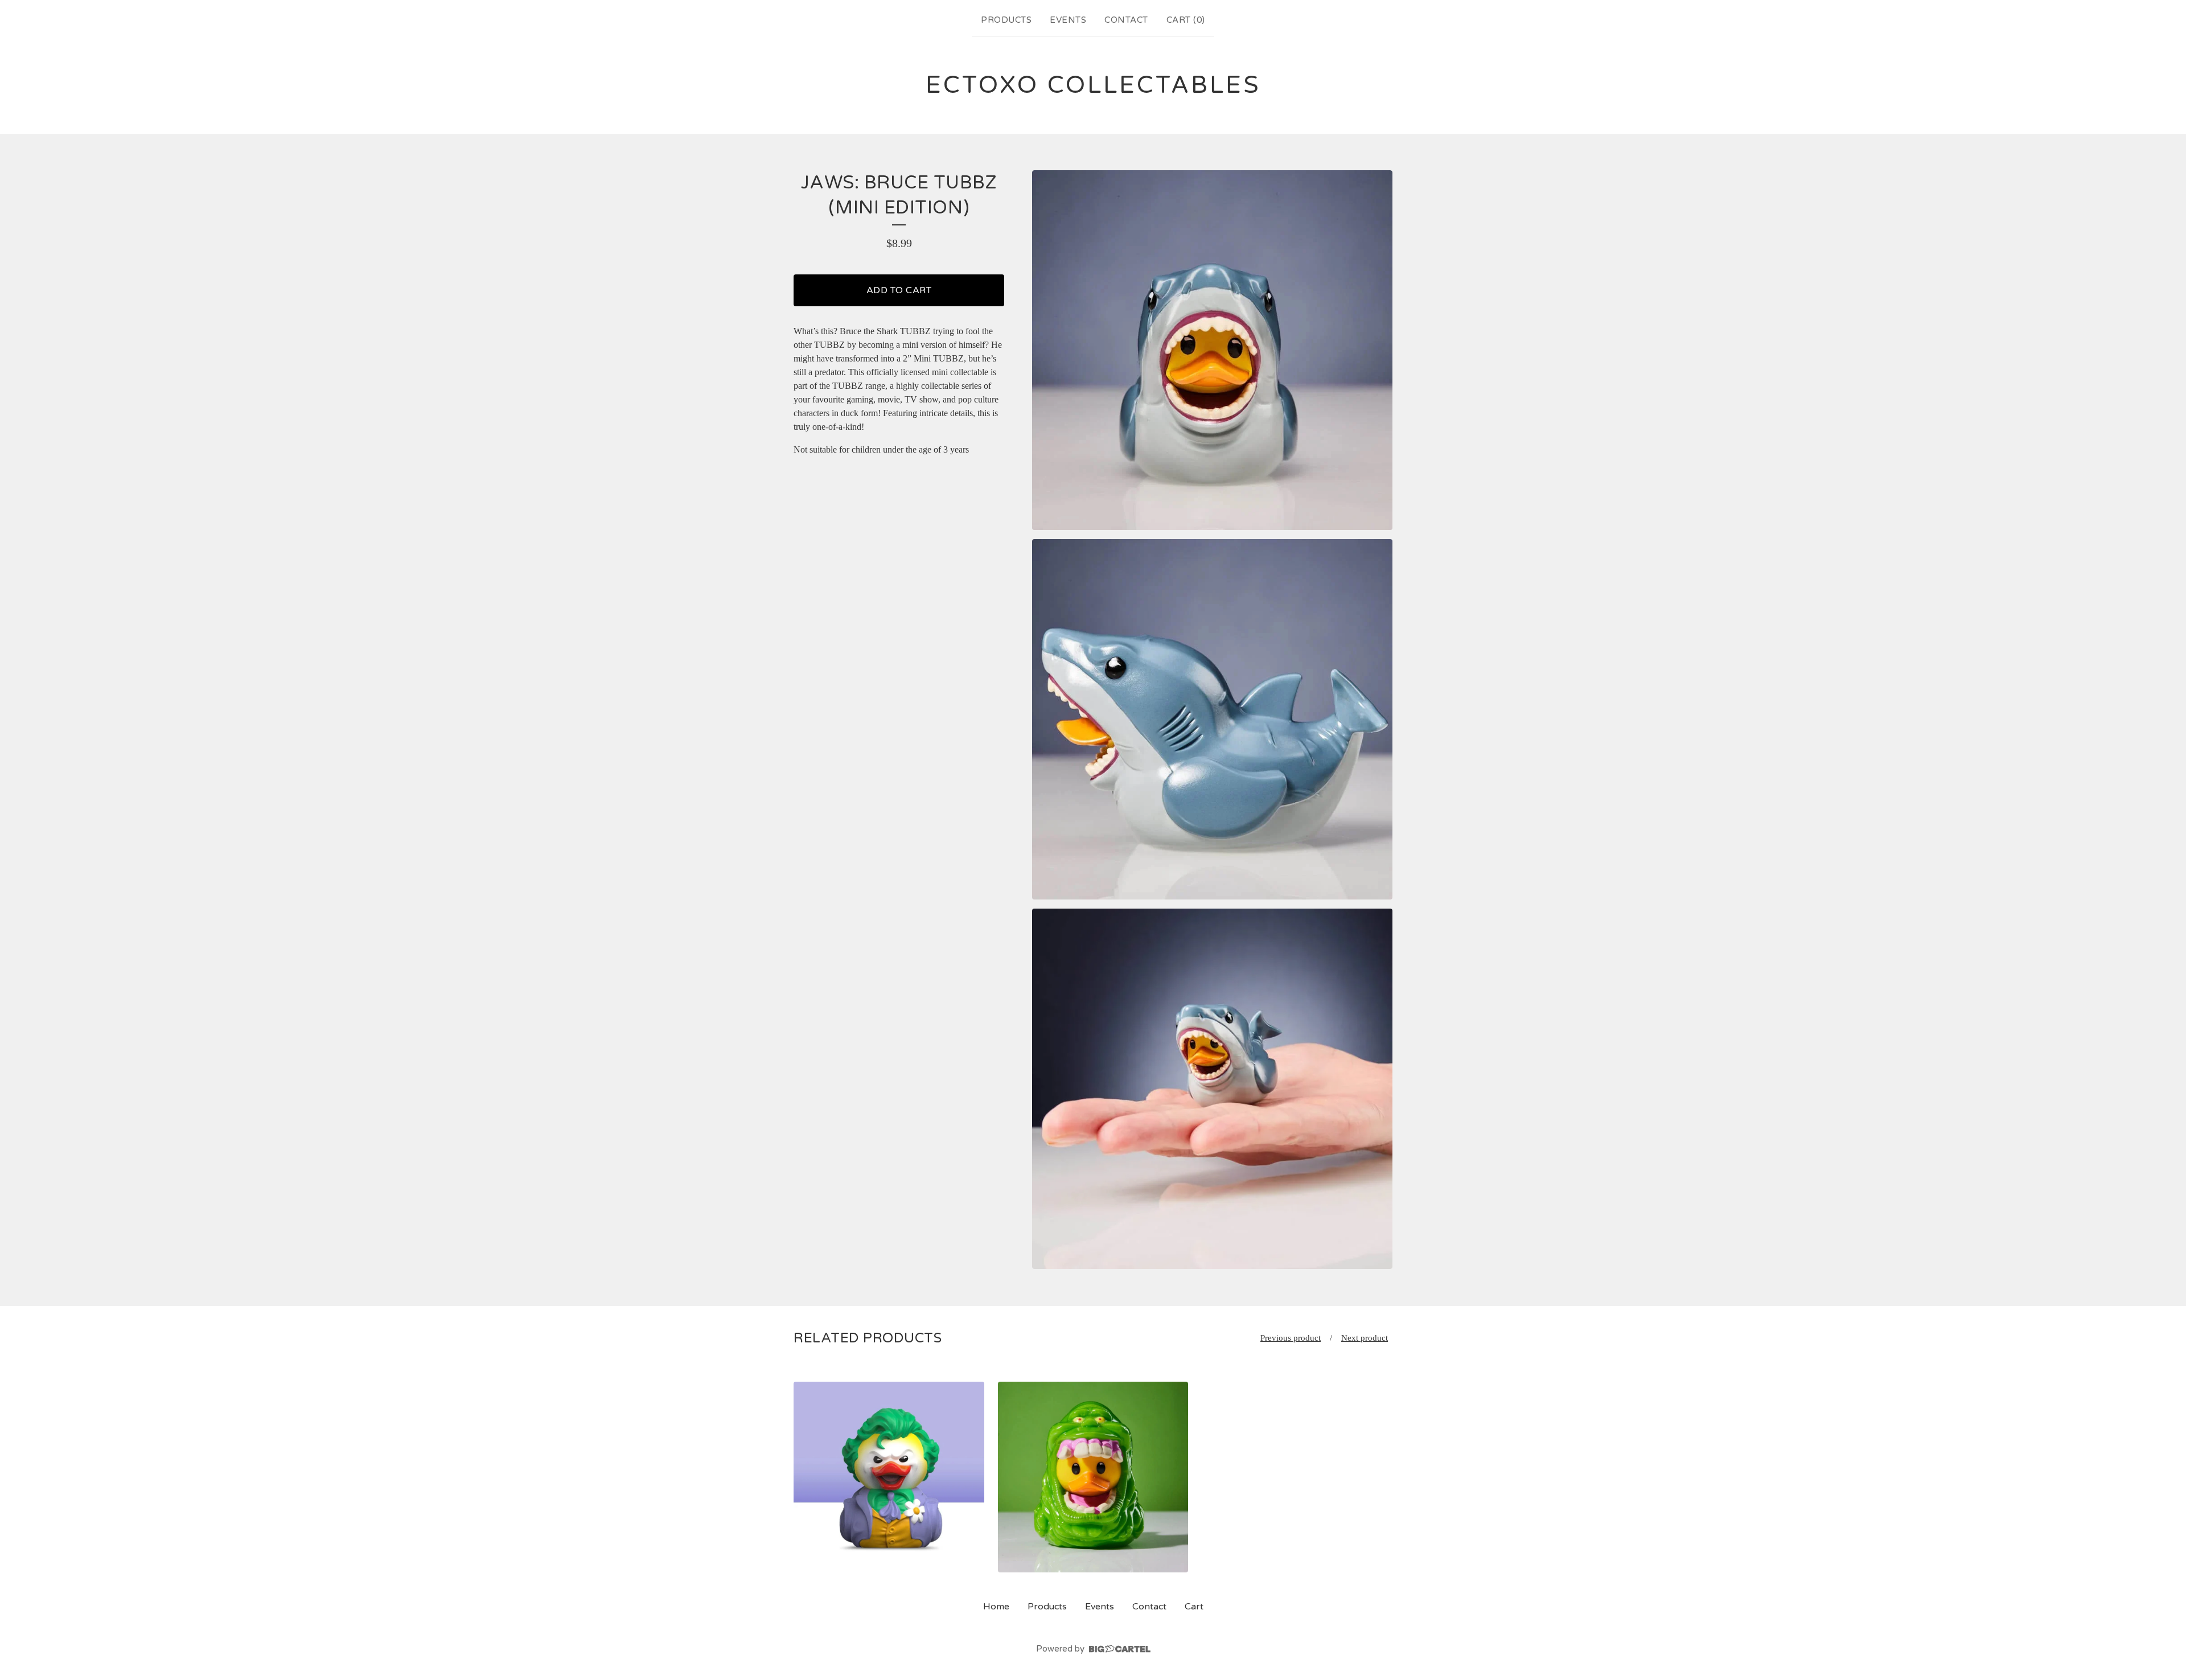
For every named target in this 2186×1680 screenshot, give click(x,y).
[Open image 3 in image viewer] (1212, 1089)
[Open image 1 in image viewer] (1212, 350)
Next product (1365, 1338)
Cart (1194, 1607)
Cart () (1186, 20)
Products (1006, 20)
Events (1068, 20)
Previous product (1291, 1338)
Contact (1126, 20)
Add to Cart (899, 290)
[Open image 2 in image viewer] (1212, 719)
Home (996, 1607)
